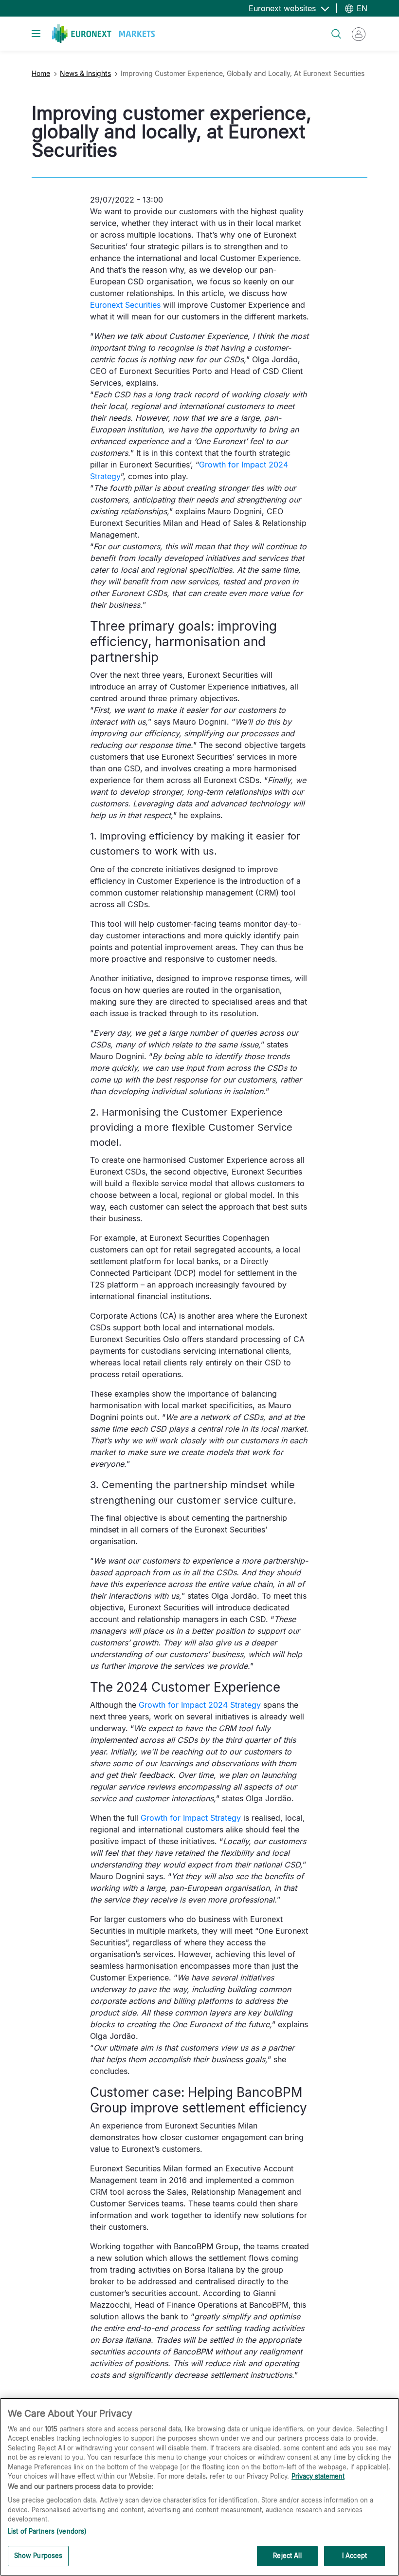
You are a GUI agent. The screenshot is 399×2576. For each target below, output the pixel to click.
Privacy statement (318, 2476)
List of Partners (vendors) (47, 2531)
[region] (199, 2487)
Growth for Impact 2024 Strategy (200, 1705)
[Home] (103, 34)
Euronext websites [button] (283, 8)
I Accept (354, 2556)
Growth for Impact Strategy (191, 1818)
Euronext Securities (125, 305)
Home (41, 73)
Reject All (287, 2556)
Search (332, 28)
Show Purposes (38, 2556)
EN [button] (361, 8)
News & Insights (85, 73)
